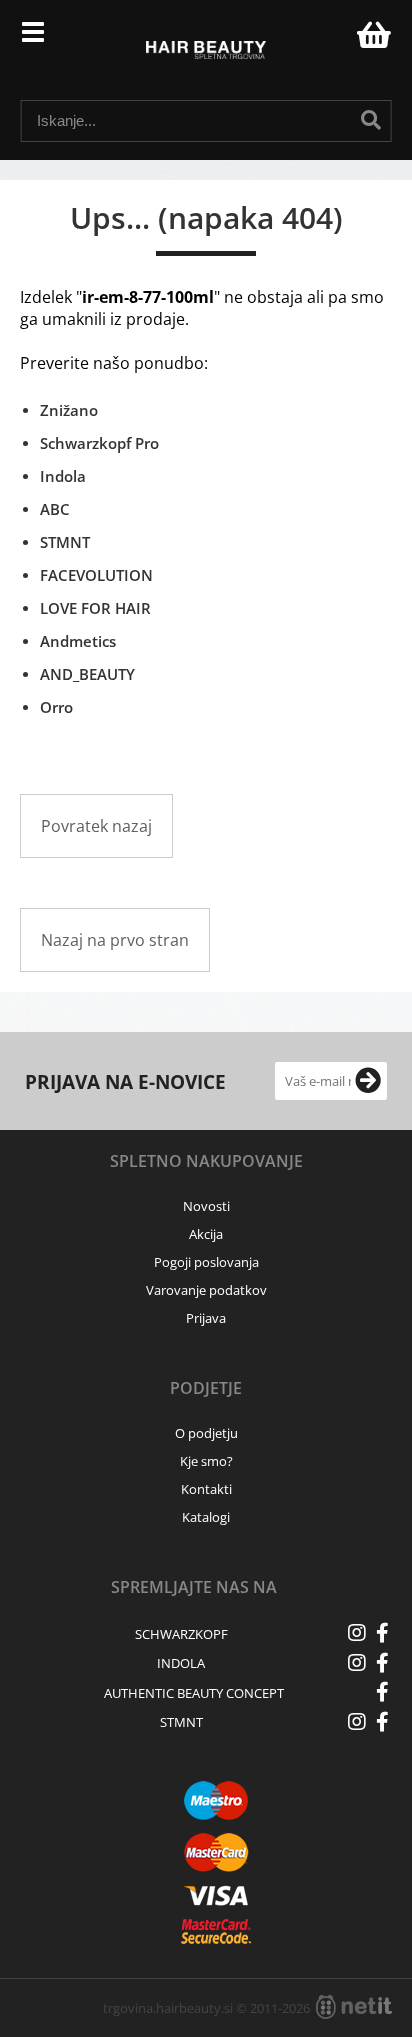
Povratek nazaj (96, 826)
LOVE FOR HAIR (95, 608)
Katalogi (206, 1517)
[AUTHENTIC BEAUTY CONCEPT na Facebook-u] (382, 1692)
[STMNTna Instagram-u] (357, 1722)
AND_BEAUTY (87, 674)
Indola (63, 476)
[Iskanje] (371, 120)
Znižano (69, 410)
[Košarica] (371, 35)
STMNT (65, 542)
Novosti (206, 1206)
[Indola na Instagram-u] (357, 1663)
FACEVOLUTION (96, 575)
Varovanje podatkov (206, 1290)
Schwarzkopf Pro (99, 443)
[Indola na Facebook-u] (382, 1663)
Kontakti (206, 1489)
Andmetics (78, 641)
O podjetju (206, 1433)
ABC (55, 509)
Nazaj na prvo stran (115, 940)
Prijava (331, 40)
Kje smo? (206, 1461)
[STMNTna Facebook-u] (382, 1722)
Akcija (206, 1234)
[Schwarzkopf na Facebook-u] (382, 1633)
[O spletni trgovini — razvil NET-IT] (354, 2007)
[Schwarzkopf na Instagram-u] (357, 1633)
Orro (56, 707)
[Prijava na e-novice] (368, 1081)
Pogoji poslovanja (206, 1262)
